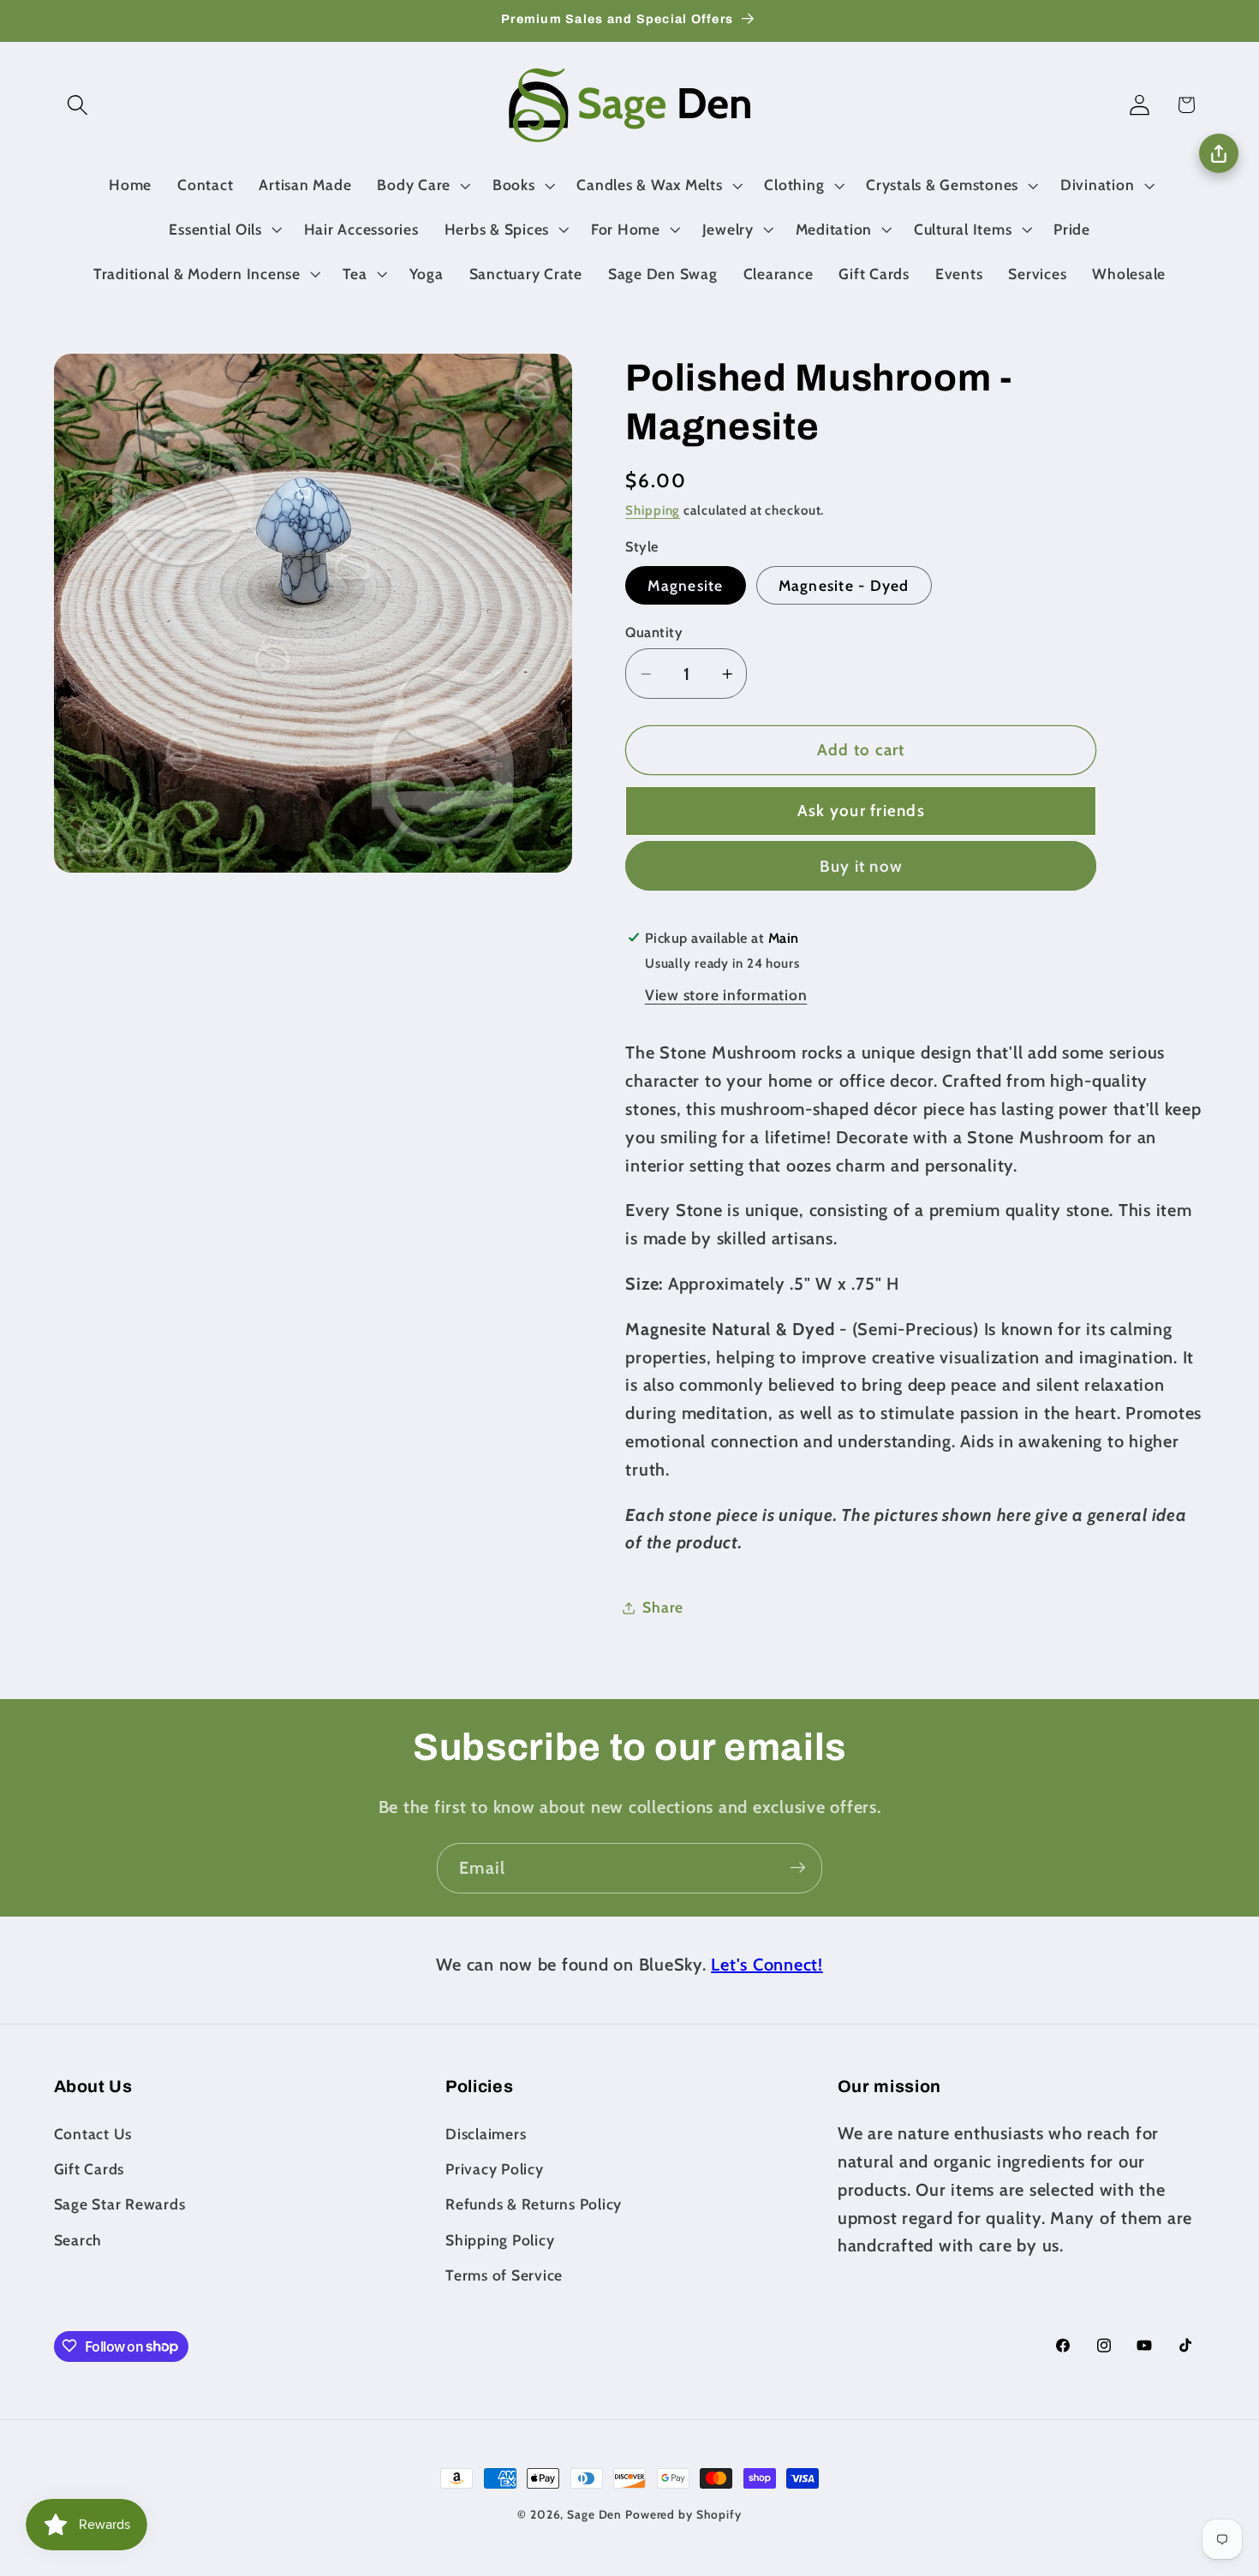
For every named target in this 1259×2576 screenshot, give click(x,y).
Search (78, 2239)
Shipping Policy (500, 2239)
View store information (726, 995)
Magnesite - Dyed (844, 585)
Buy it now (862, 866)
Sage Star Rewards (120, 2204)
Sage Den (594, 2514)
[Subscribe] (798, 1868)
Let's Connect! (767, 1965)
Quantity (654, 632)
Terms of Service (504, 2274)
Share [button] (663, 1607)
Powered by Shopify (683, 2514)
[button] (78, 105)
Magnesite (685, 585)
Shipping (653, 511)
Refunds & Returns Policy (534, 2204)
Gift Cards (90, 2169)
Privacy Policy (495, 2169)
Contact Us (93, 2133)
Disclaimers (486, 2133)
